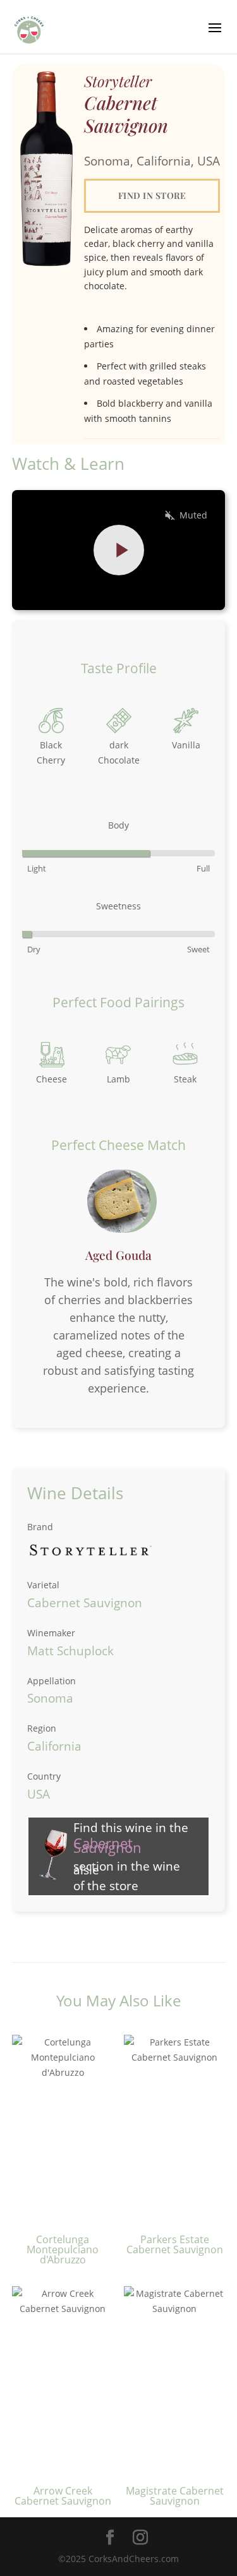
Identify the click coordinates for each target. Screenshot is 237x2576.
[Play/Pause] (32, 593)
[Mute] (172, 593)
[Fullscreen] (205, 593)
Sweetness (118, 906)
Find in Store (152, 195)
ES (141, 593)
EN (122, 593)
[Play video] (119, 550)
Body (118, 825)
